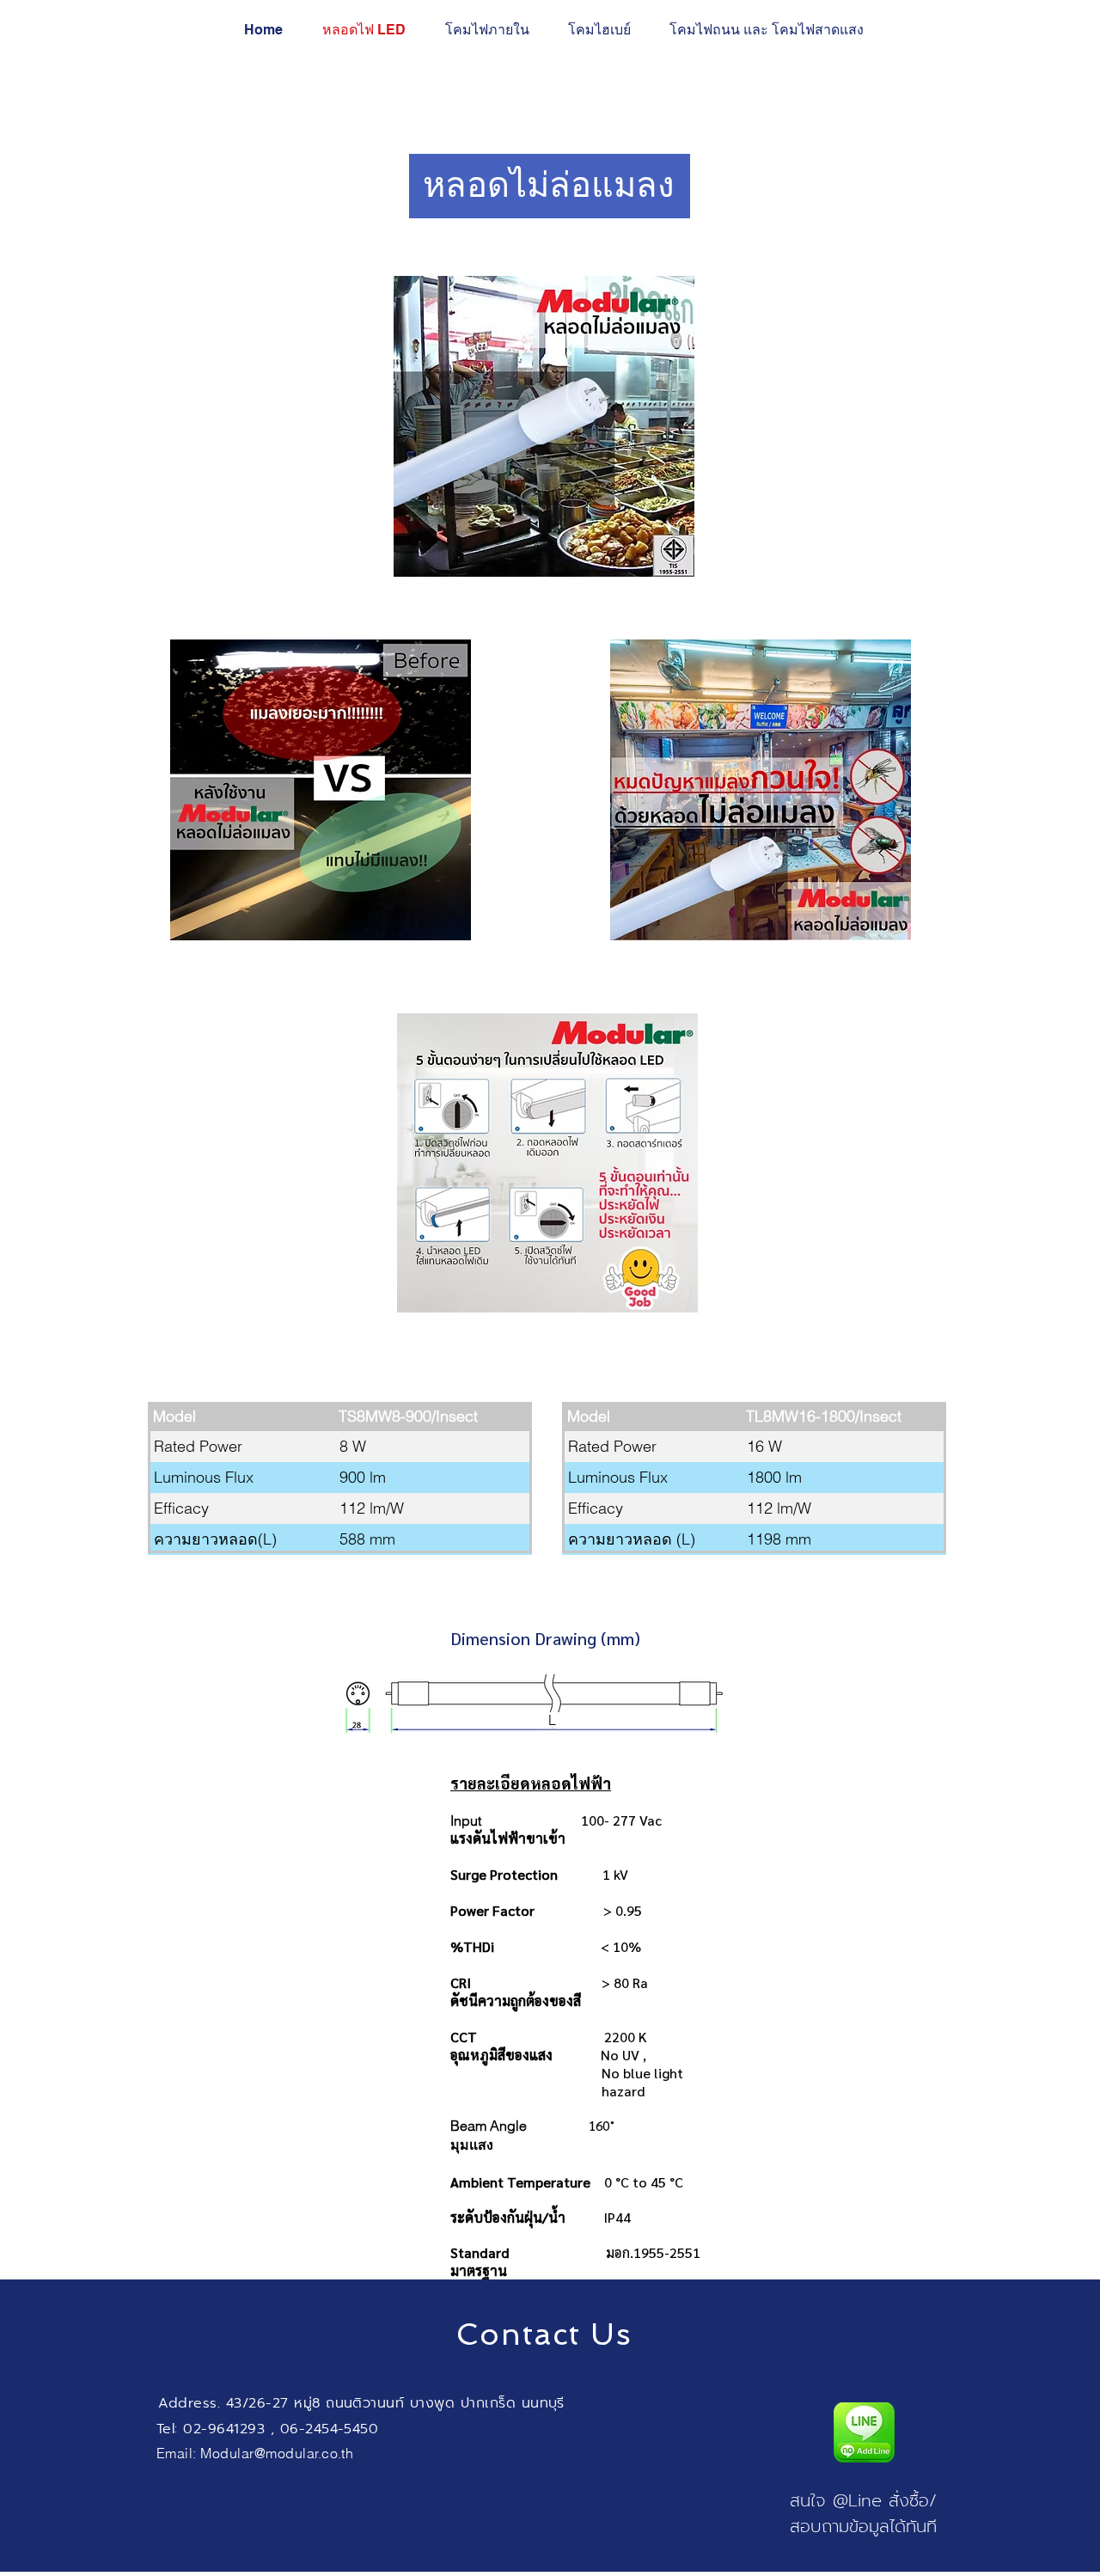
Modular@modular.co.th (277, 2453)
